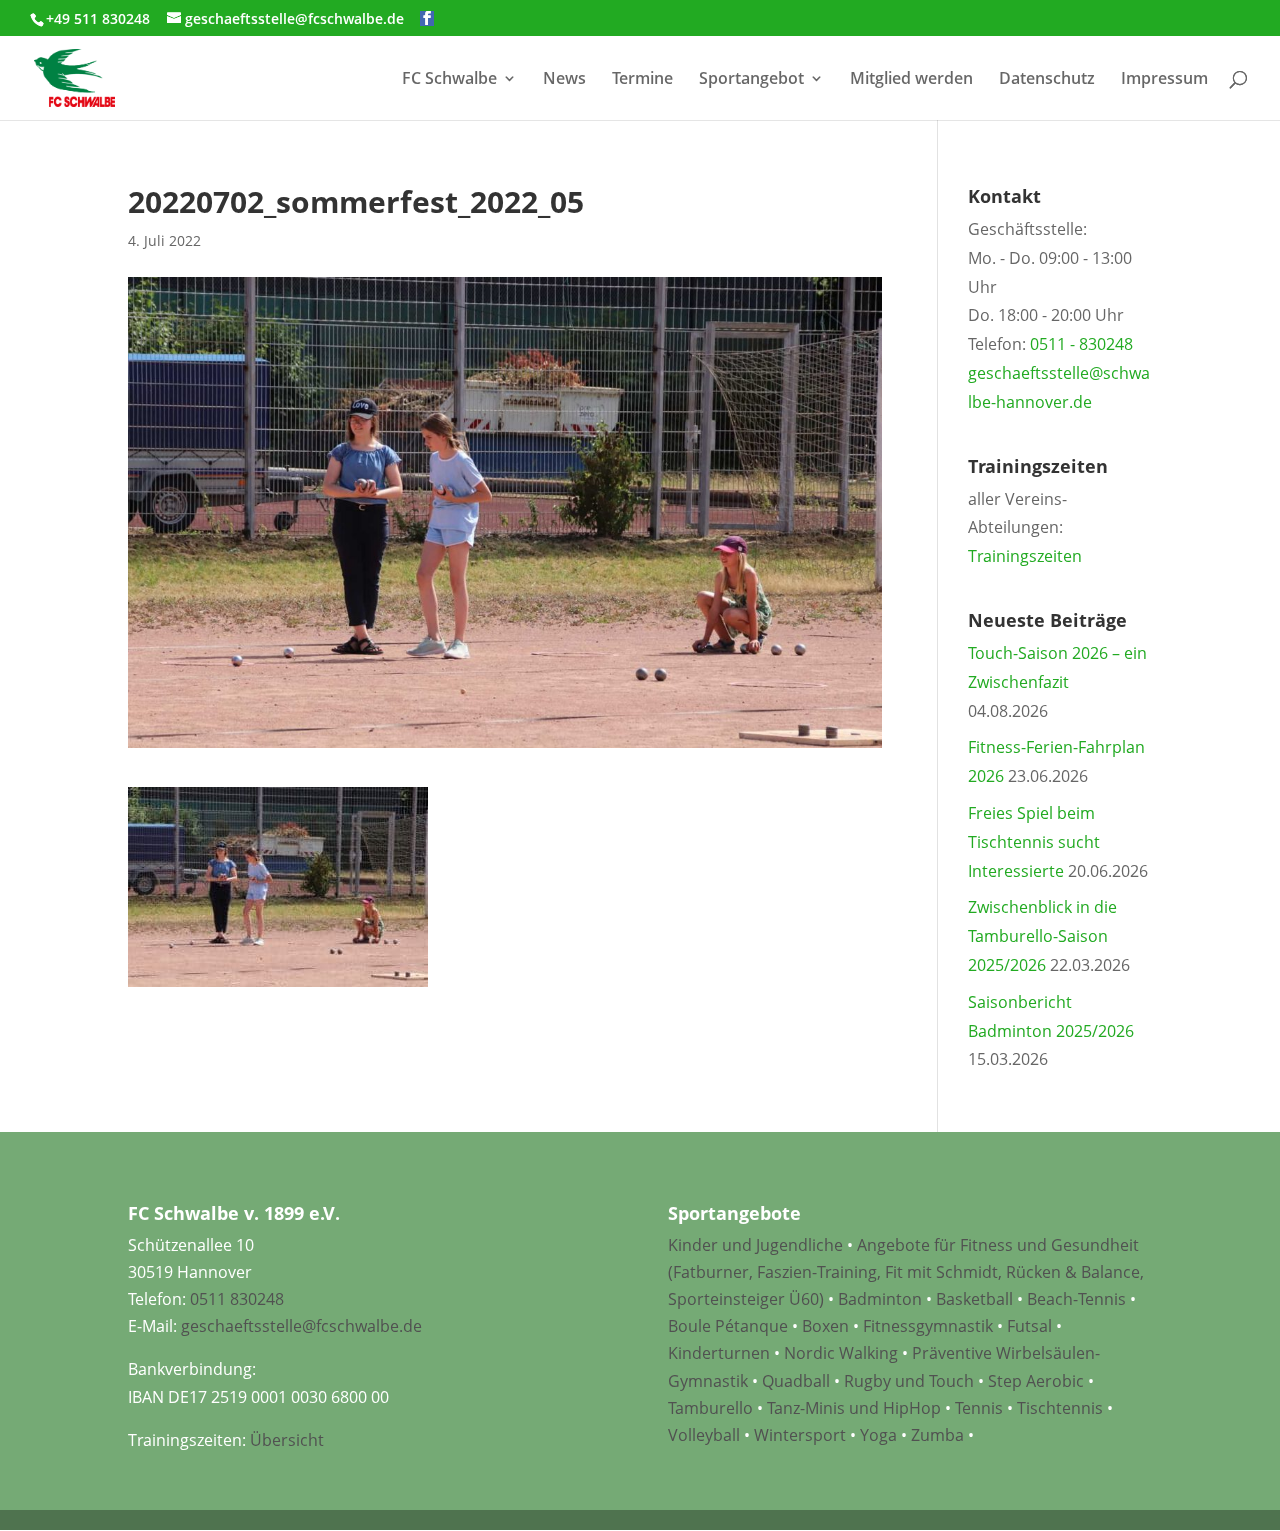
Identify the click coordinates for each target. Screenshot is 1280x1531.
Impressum (1164, 80)
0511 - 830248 (1081, 344)
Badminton (880, 1299)
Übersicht (287, 1440)
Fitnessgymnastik (928, 1326)
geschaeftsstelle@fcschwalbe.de (301, 1326)
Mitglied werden (911, 80)
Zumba (937, 1435)
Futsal (1029, 1326)
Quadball (796, 1381)
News (564, 80)
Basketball (974, 1299)
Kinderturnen (719, 1353)
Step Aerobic (1036, 1381)
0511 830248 (237, 1299)
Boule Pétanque (728, 1326)
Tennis (979, 1408)
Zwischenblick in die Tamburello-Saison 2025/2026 (1042, 936)
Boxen (825, 1326)
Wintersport (800, 1435)
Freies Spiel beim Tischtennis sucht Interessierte (1034, 842)
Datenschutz (1047, 80)
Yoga (878, 1435)
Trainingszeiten (1025, 556)
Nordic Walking (841, 1353)
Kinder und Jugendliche (755, 1245)
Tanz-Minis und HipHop (854, 1408)
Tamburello (710, 1408)
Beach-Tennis (1076, 1299)
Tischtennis (1062, 1408)
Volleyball (706, 1435)
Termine (642, 80)
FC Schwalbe (449, 80)
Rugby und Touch (909, 1381)
